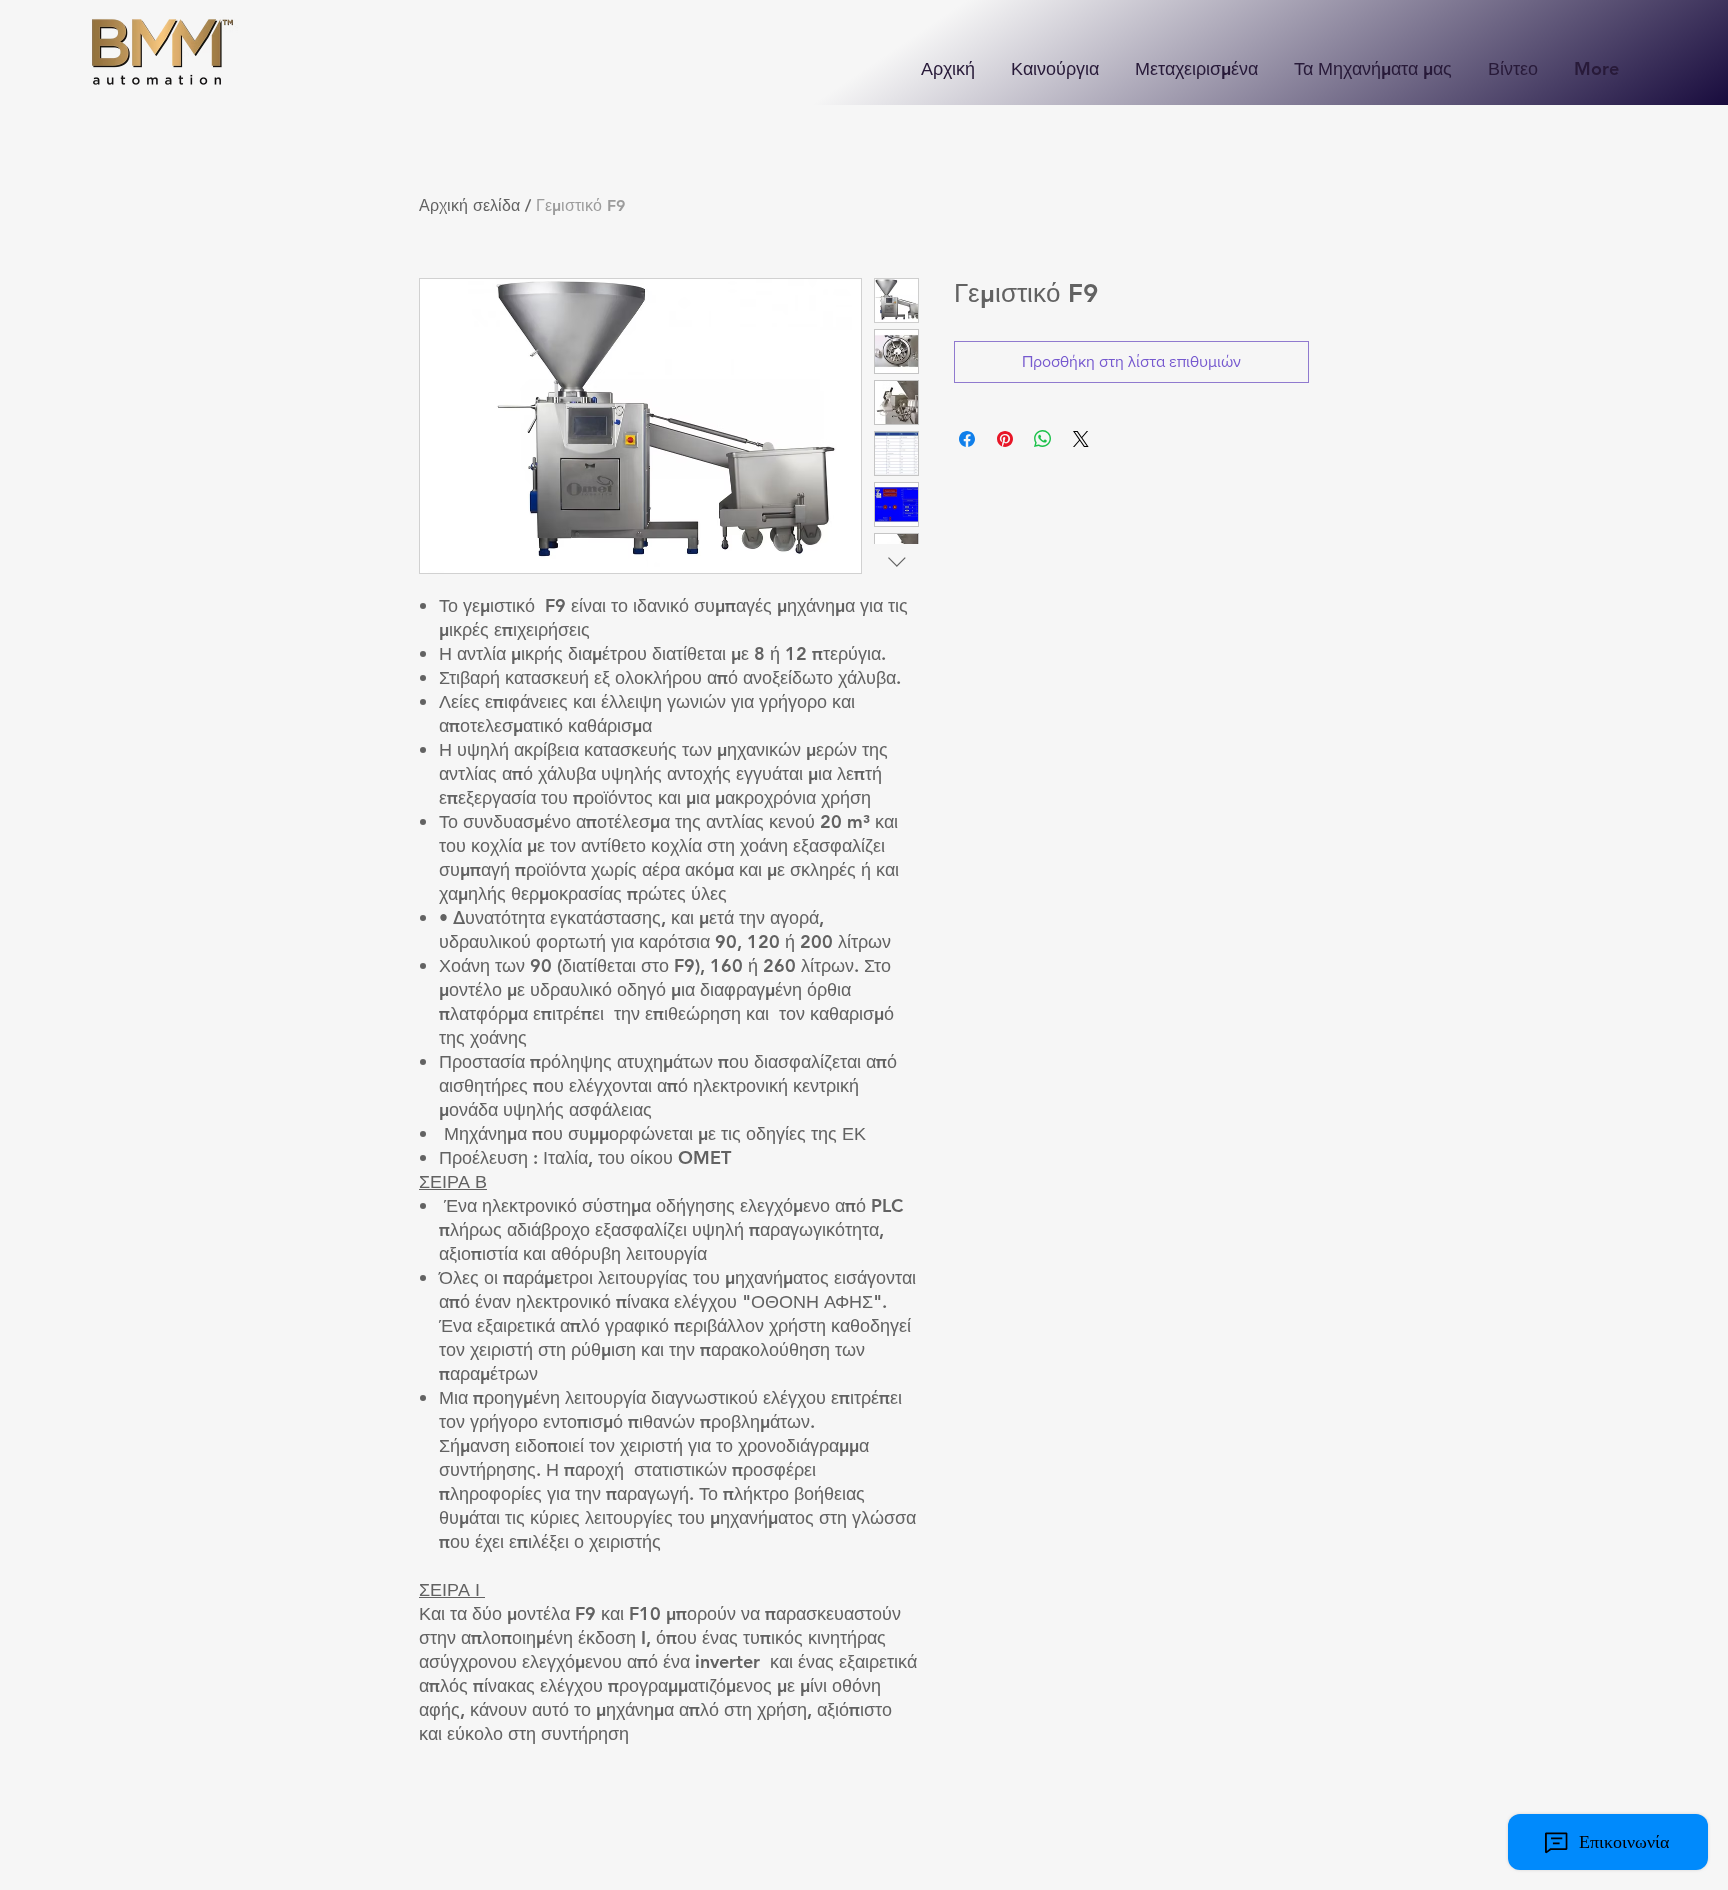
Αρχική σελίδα (469, 205)
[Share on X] (1081, 439)
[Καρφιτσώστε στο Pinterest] (1005, 439)
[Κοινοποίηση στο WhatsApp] (1043, 439)
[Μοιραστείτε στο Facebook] (967, 439)
